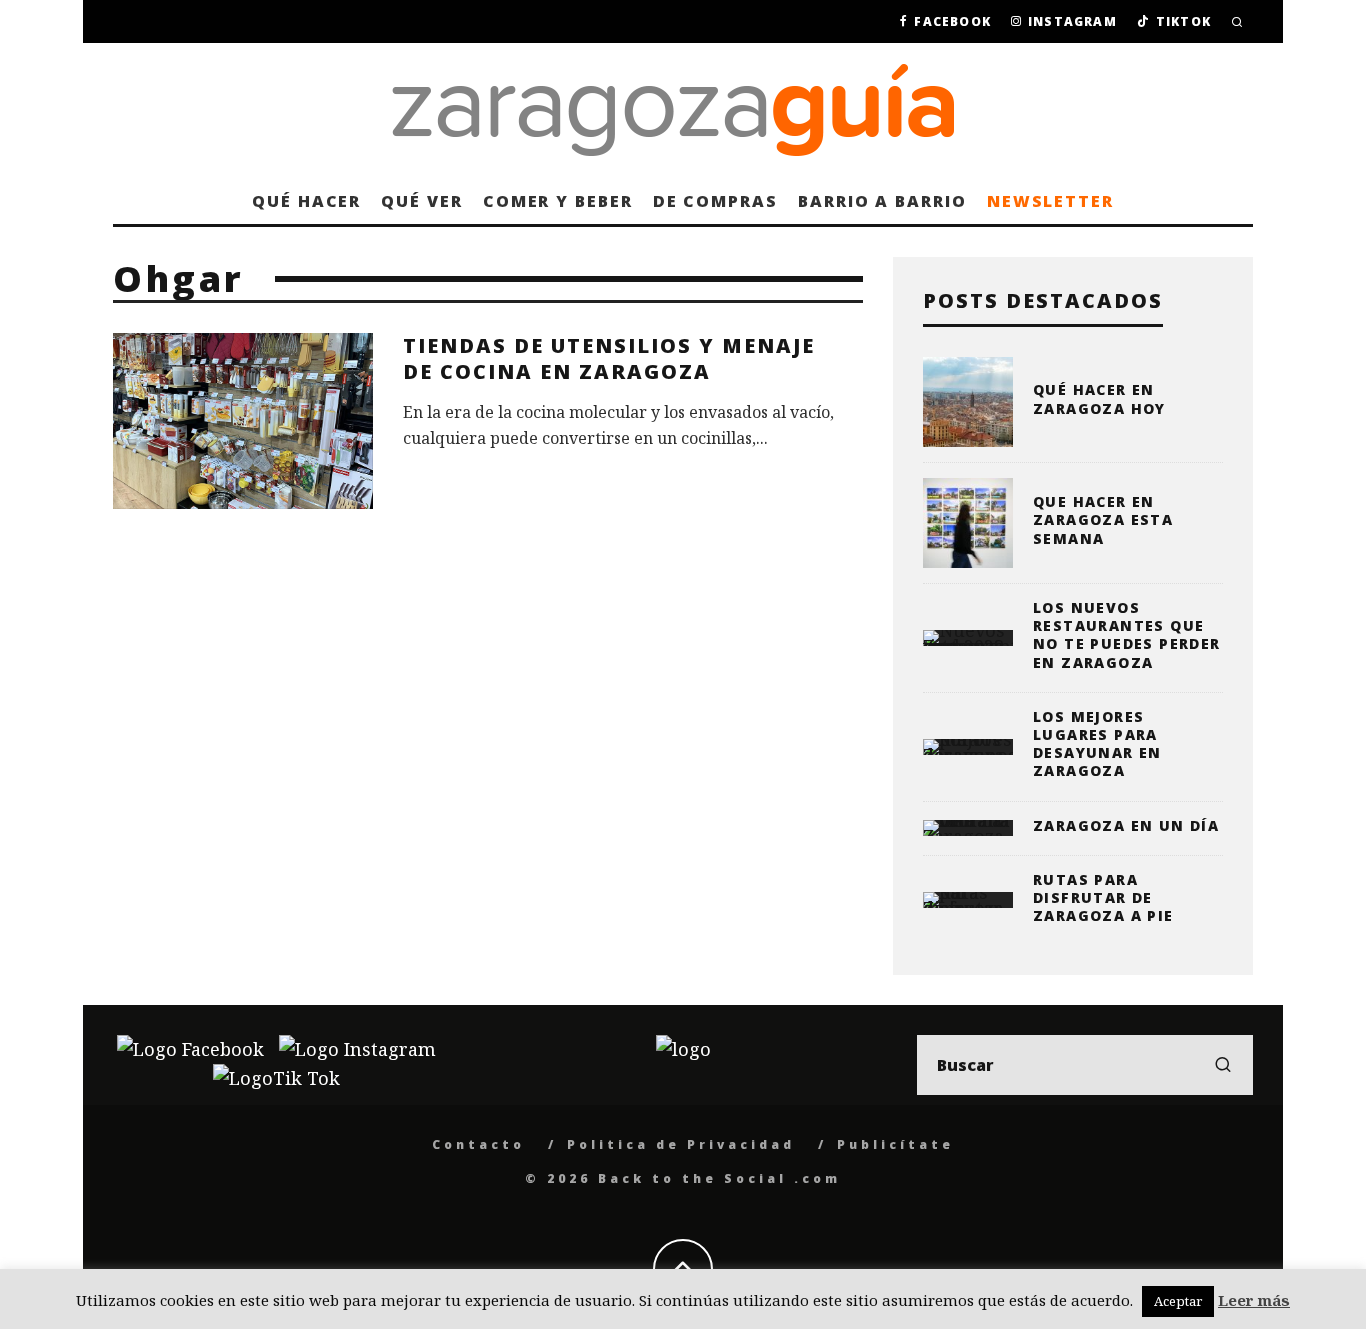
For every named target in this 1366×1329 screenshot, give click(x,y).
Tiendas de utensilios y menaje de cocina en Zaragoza (609, 358)
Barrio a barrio (882, 201)
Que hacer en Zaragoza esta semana (1103, 519)
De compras (715, 201)
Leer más (1254, 1300)
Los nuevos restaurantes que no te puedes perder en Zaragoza (1127, 635)
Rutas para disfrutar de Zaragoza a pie (1103, 897)
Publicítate (895, 1144)
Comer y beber (558, 201)
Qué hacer (306, 201)
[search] (1223, 1065)
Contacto (478, 1144)
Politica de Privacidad (681, 1144)
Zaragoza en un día (1126, 825)
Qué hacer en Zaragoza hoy (1099, 398)
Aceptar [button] (1178, 1301)
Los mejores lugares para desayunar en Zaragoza (1097, 744)
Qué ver (421, 201)
